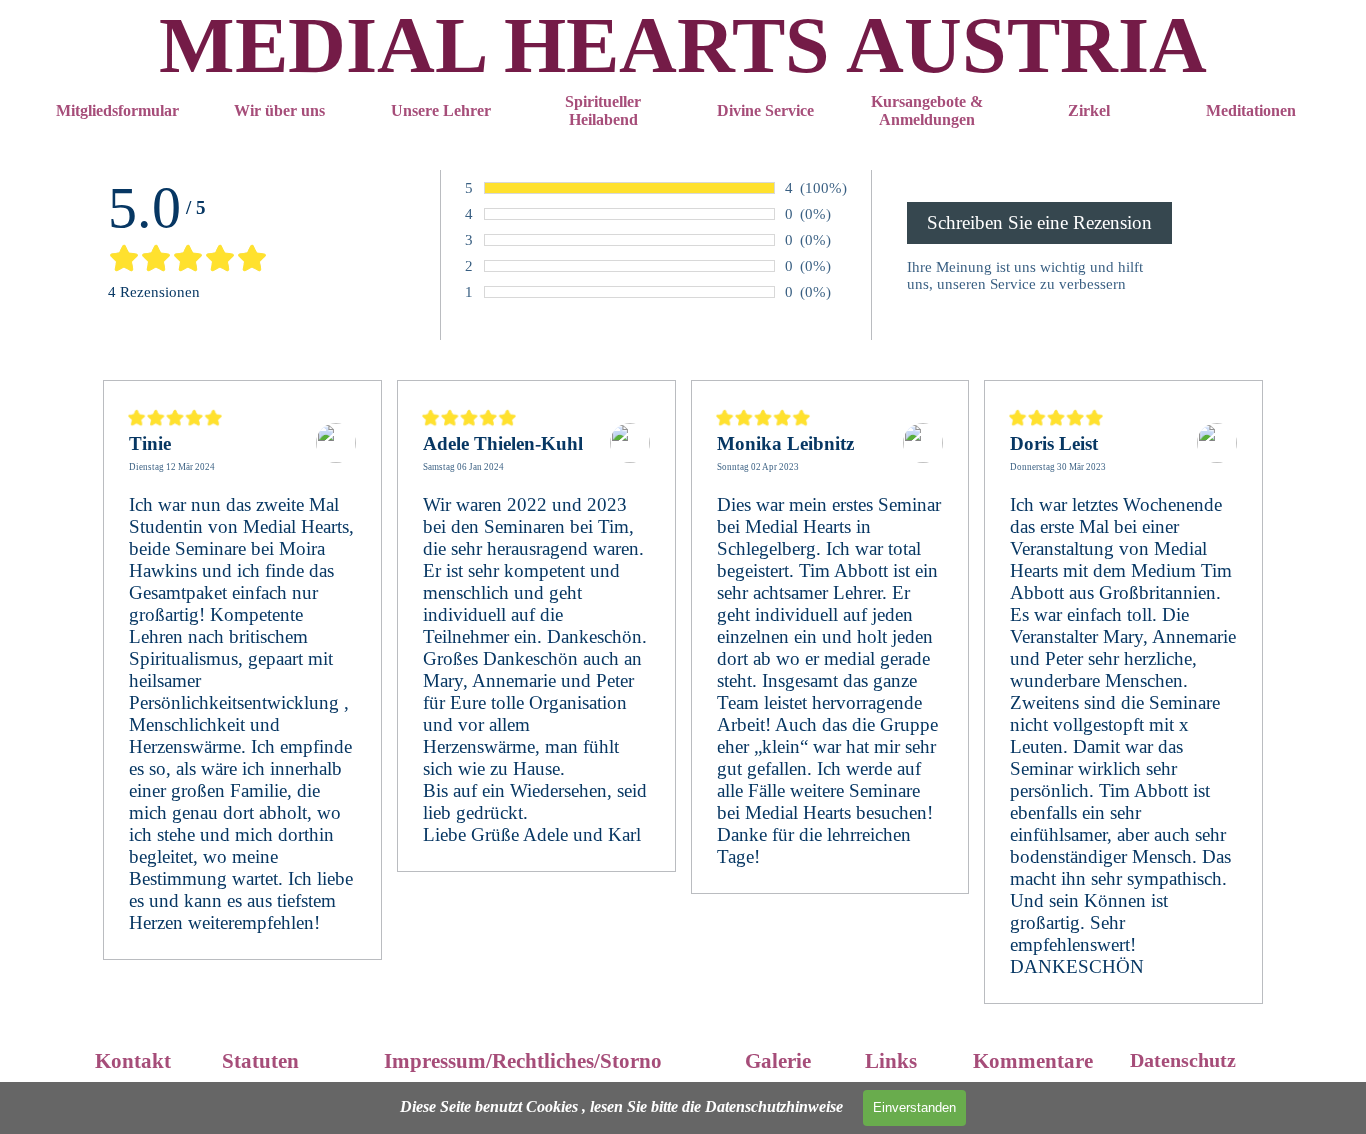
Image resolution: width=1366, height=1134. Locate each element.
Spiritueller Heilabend (603, 110)
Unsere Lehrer (441, 110)
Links (891, 1061)
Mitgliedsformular (117, 110)
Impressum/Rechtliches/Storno (523, 1061)
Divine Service (765, 110)
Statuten (260, 1061)
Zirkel (1089, 110)
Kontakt (133, 1061)
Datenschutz (1183, 1060)
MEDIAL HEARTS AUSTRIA (683, 45)
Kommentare (1033, 1061)
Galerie (778, 1061)
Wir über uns (279, 110)
